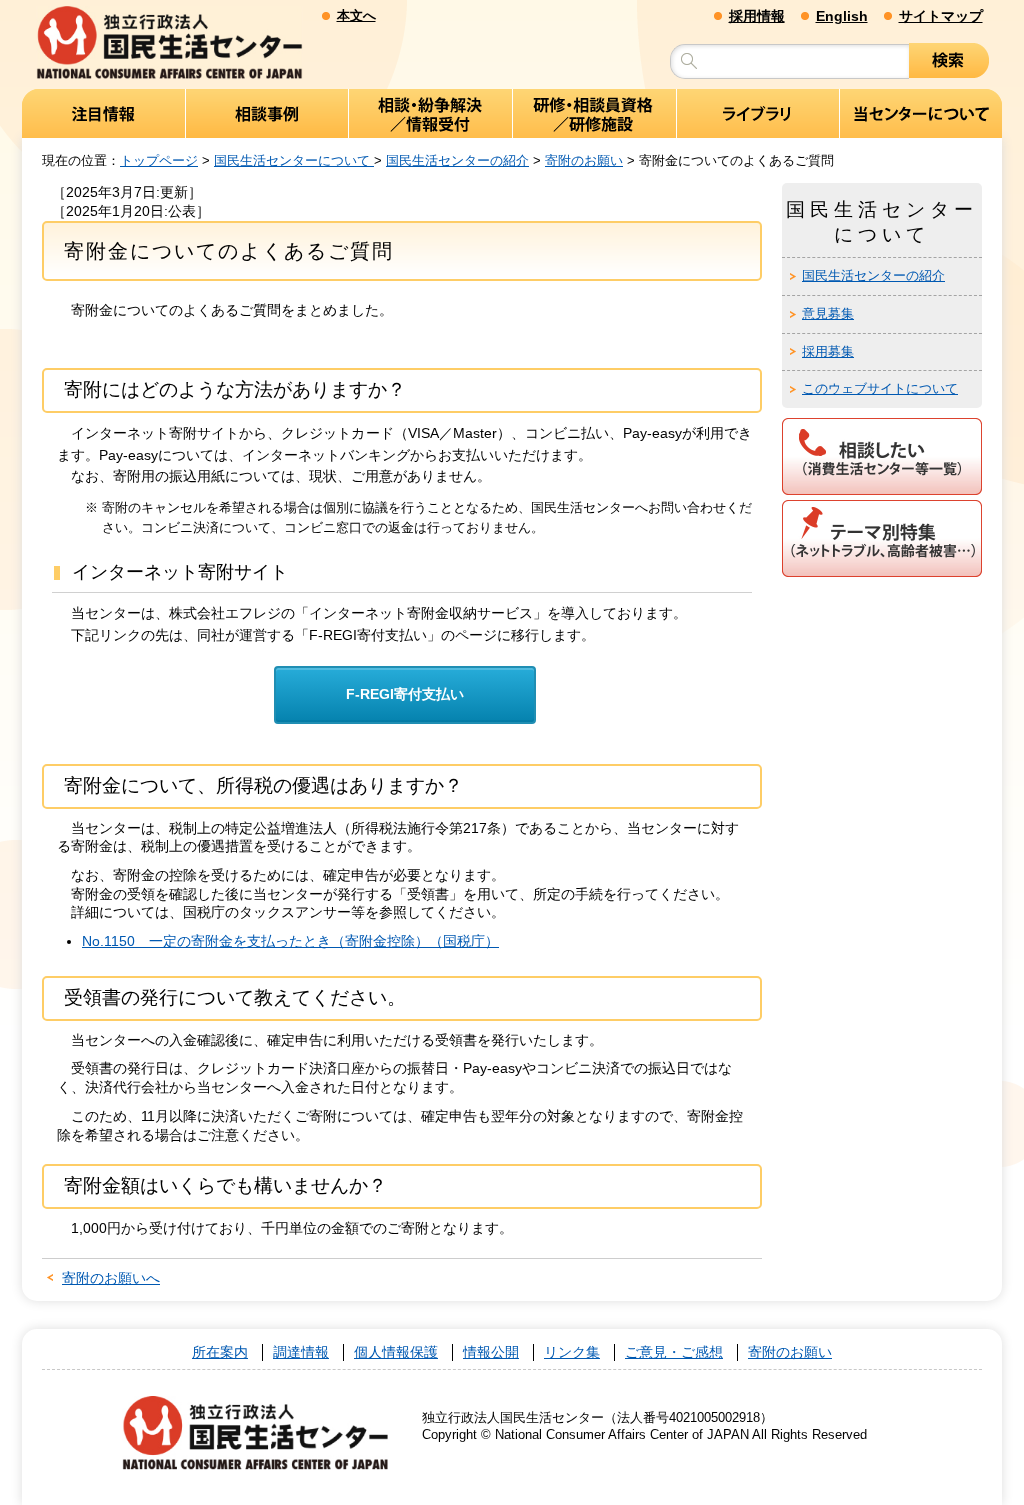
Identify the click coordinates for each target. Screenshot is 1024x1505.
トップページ (159, 160)
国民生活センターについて (294, 160)
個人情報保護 (396, 1352)
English (842, 16)
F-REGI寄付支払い (405, 694)
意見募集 (828, 313)
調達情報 (301, 1352)
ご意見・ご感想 (674, 1352)
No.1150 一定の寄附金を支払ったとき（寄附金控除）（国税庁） (290, 941)
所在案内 (220, 1352)
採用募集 (828, 351)
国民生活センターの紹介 (457, 160)
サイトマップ (941, 16)
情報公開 (491, 1352)
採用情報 (757, 16)
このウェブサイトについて (880, 388)
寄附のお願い (584, 160)
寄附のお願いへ (111, 1278)
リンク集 (572, 1352)
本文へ (356, 15)
